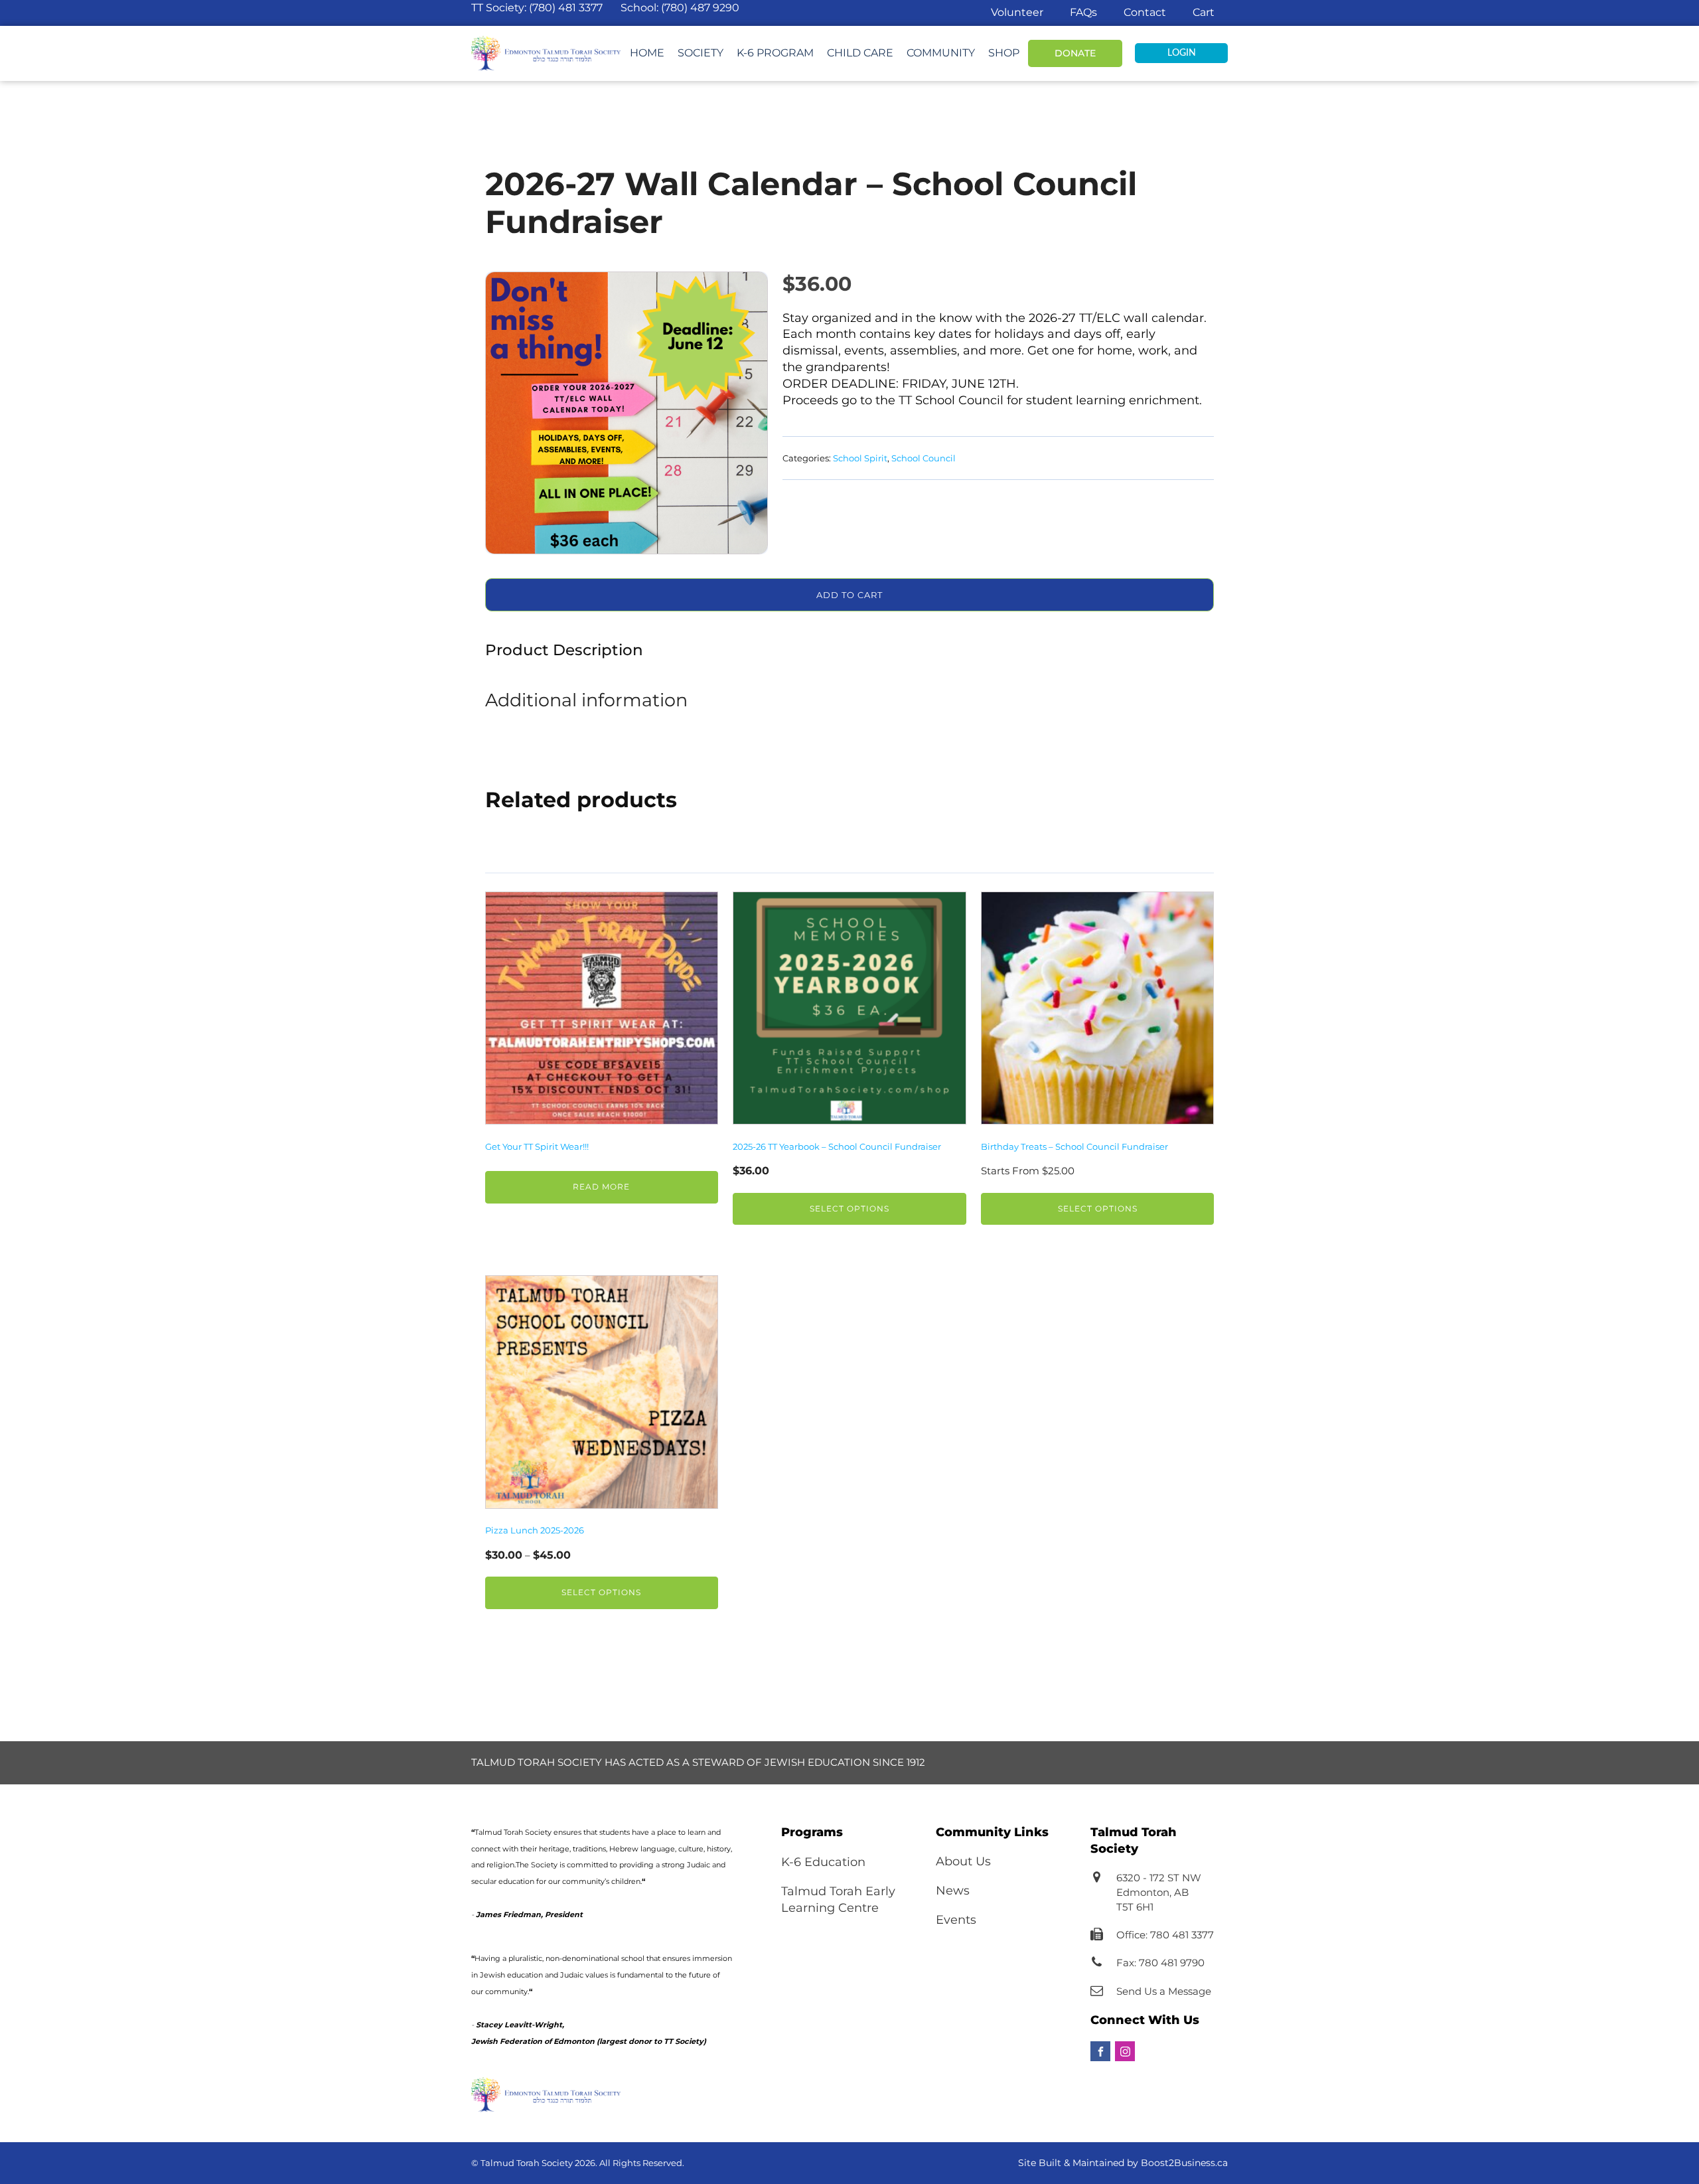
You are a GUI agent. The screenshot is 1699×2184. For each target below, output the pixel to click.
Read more (601, 1187)
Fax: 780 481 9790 (1160, 1963)
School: (680, 8)
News (953, 1891)
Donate (1075, 53)
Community (941, 53)
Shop (1004, 53)
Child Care (860, 53)
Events (956, 1920)
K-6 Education (823, 1862)
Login (1182, 53)
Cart (1204, 12)
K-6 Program (775, 53)
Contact (1145, 12)
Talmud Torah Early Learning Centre (838, 1900)
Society (701, 53)
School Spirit (860, 458)
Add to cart (849, 595)
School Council (923, 458)
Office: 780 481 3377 (1165, 1935)
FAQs (1083, 12)
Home (647, 53)
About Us (963, 1861)
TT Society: (537, 8)
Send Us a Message (1164, 1991)
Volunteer (1017, 12)
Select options (849, 1209)
